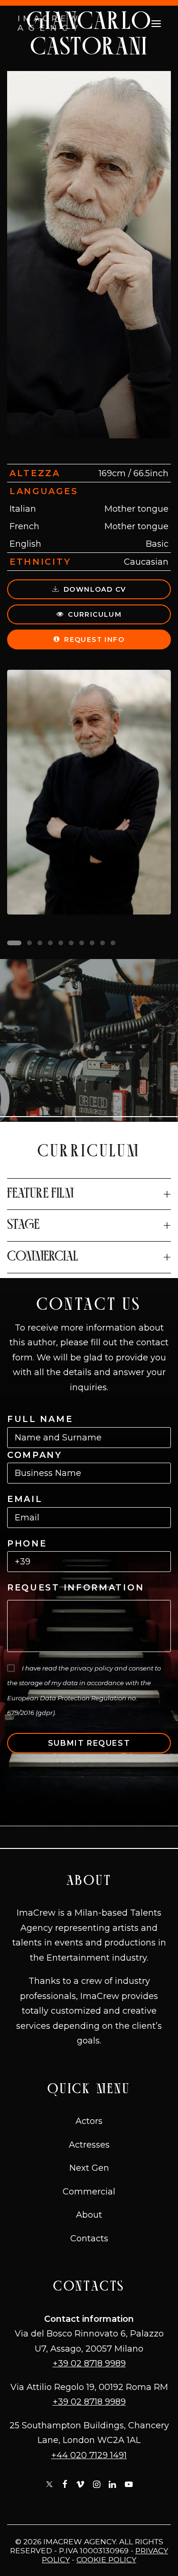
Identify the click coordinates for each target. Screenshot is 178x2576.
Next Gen (89, 2168)
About (89, 2215)
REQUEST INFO (94, 640)
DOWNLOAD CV (95, 589)
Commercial (89, 2192)
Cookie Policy (106, 2560)
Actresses (89, 2145)
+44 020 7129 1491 (89, 2455)
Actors (89, 2121)
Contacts (89, 2238)
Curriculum (95, 614)
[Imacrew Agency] (47, 24)
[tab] (89, 1194)
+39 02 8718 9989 (89, 2363)
